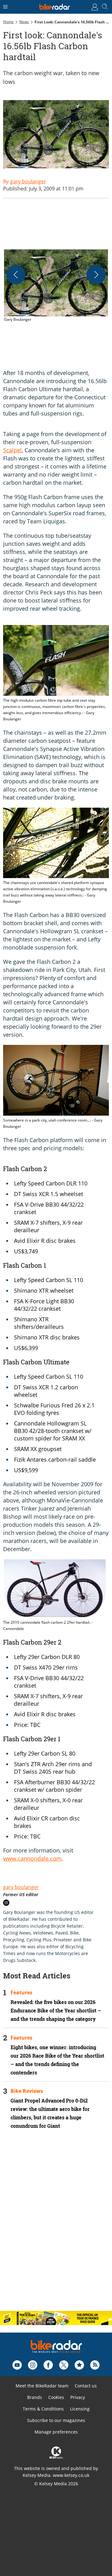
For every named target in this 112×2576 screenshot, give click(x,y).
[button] (56, 286)
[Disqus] (56, 2225)
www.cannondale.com (32, 1858)
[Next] (96, 275)
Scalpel (12, 450)
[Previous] (16, 275)
